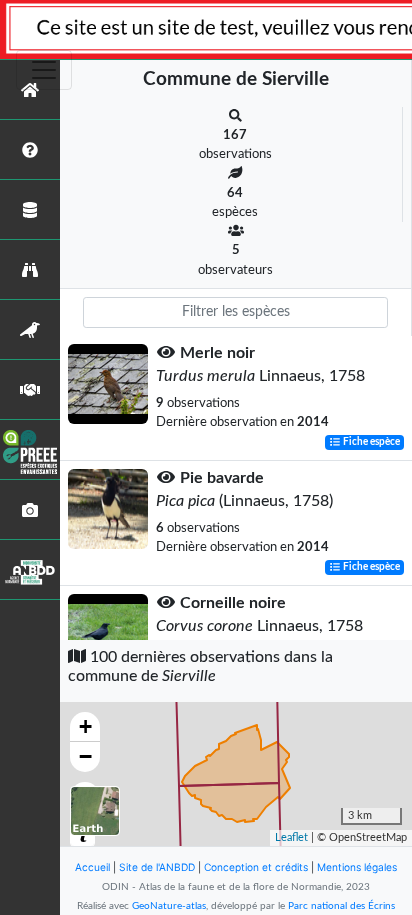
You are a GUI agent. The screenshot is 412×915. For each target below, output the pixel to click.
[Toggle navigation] (44, 70)
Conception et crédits (256, 867)
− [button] (85, 756)
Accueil (92, 867)
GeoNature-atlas (169, 906)
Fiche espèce (370, 442)
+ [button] (85, 726)
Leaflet (291, 837)
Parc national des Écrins (341, 906)
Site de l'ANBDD (157, 867)
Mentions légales (357, 867)
